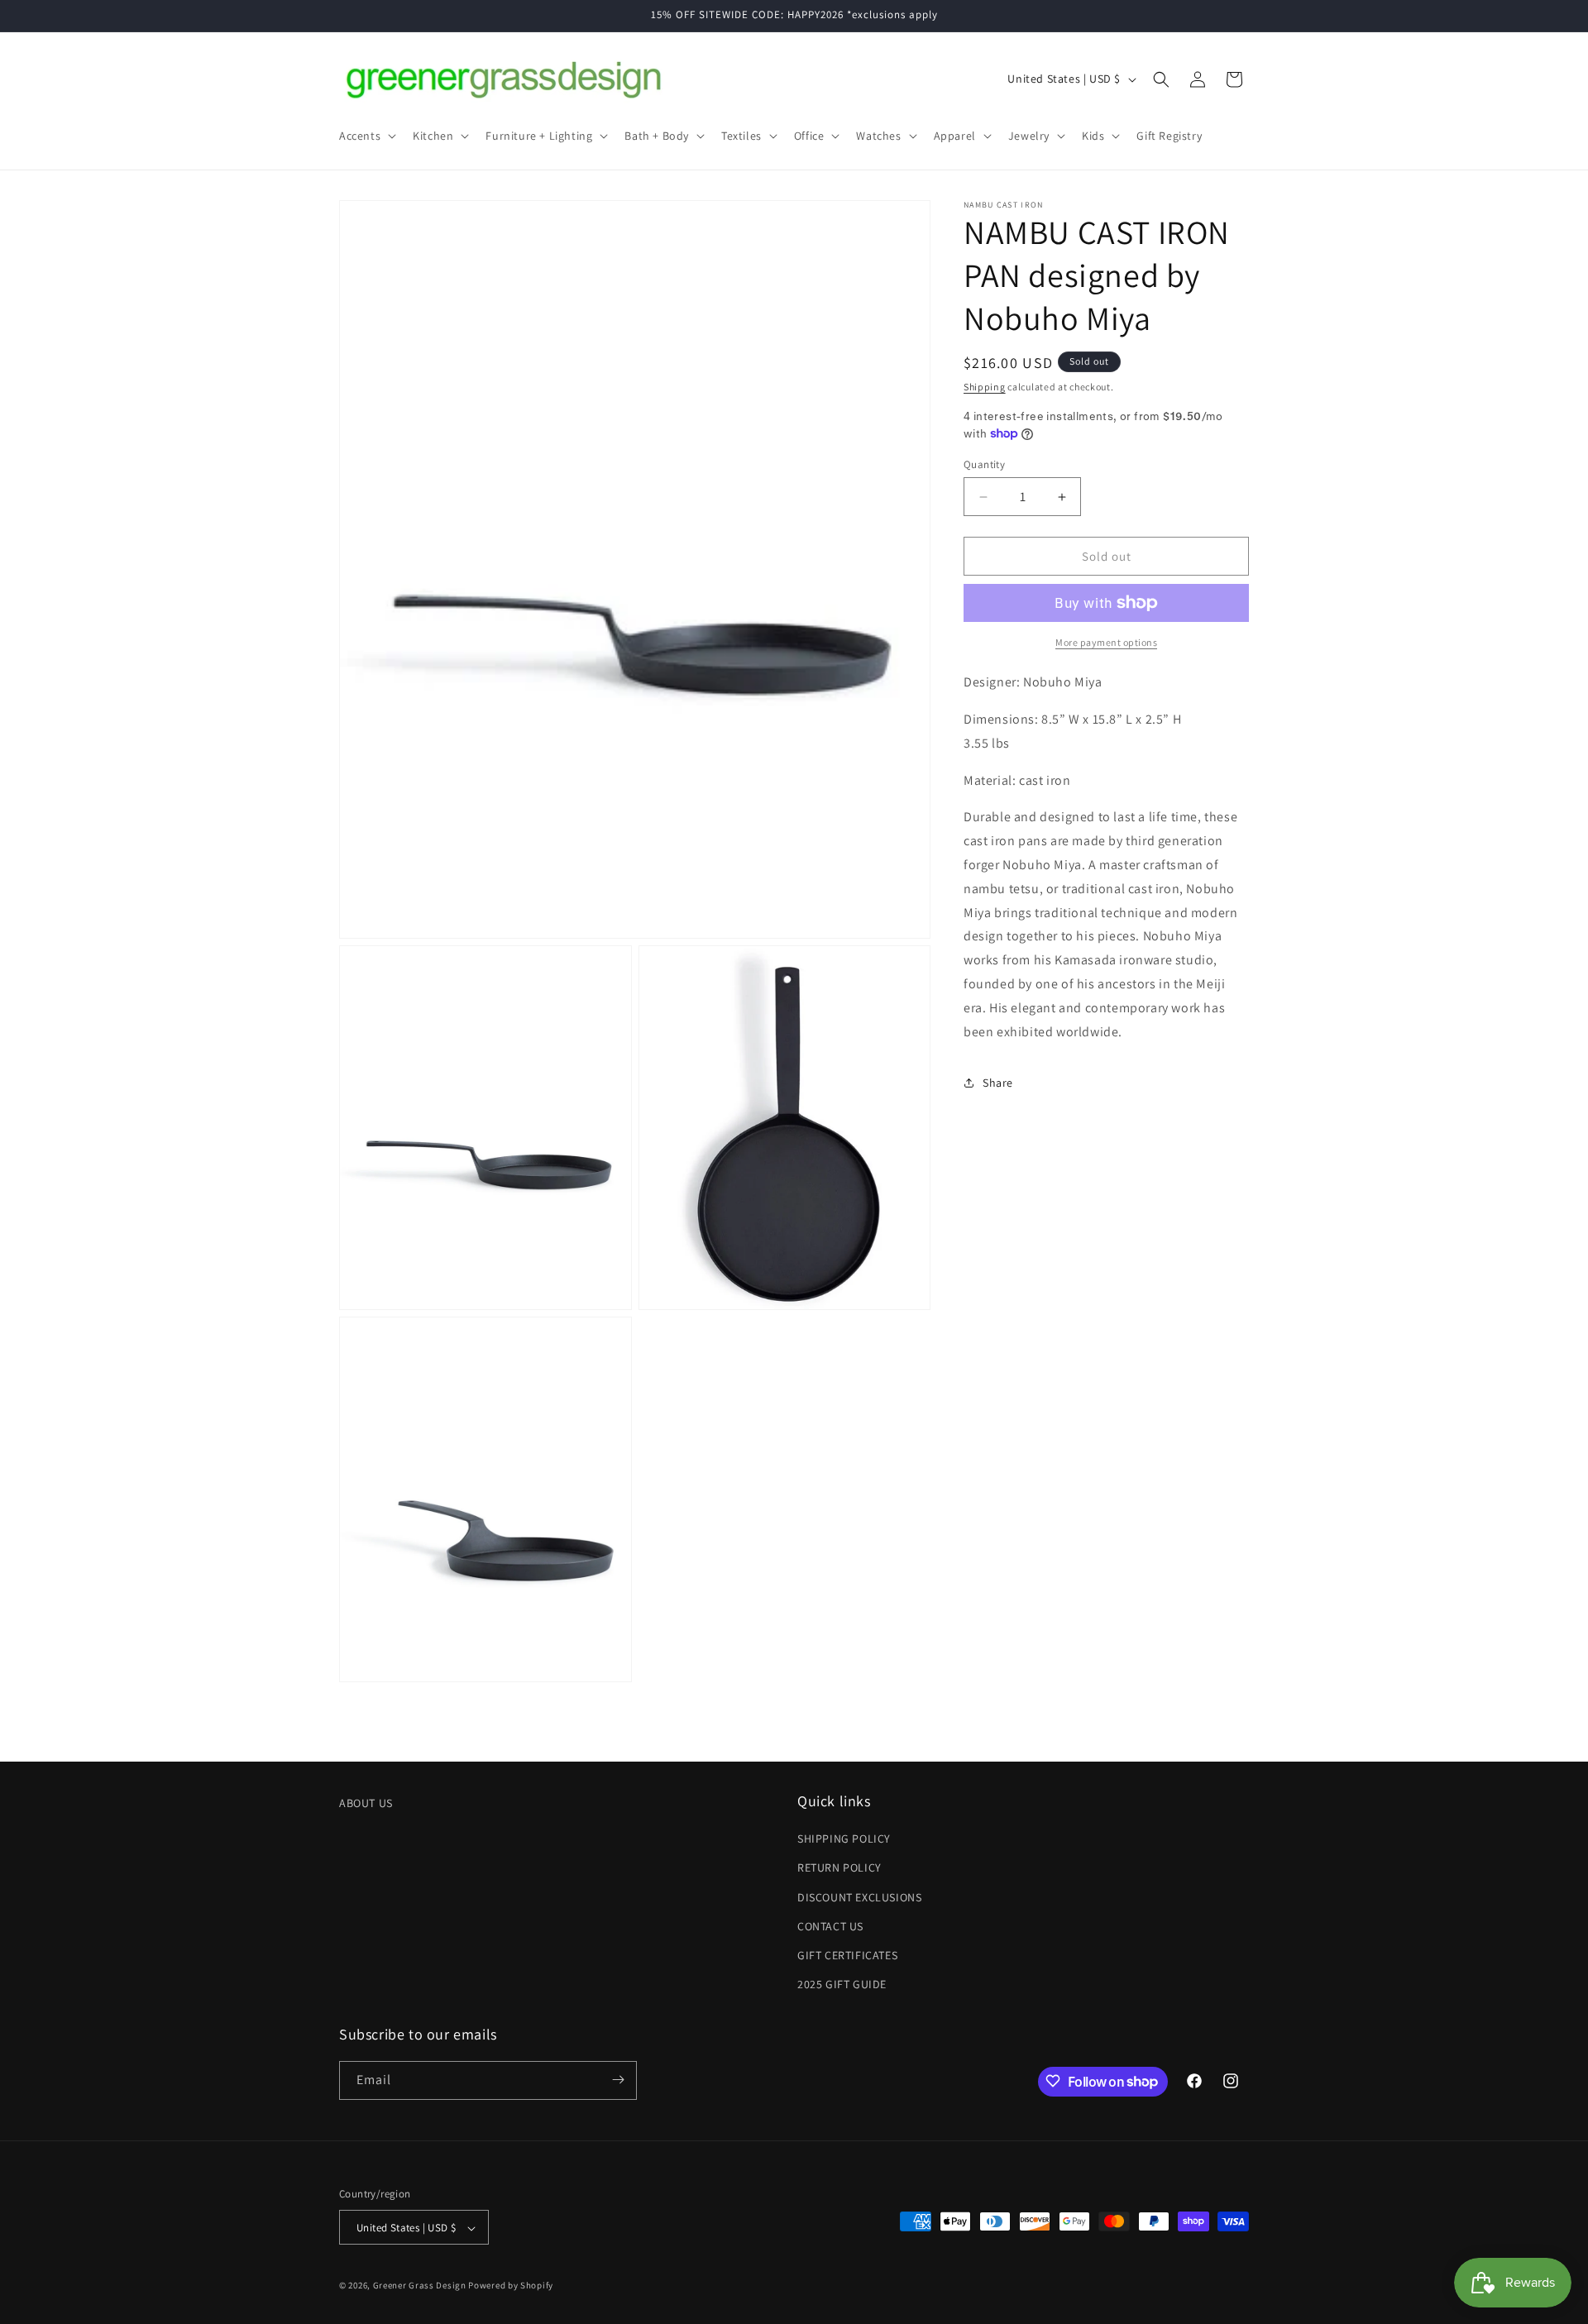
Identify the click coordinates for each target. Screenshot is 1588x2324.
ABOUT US (366, 1803)
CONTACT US (830, 1926)
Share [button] (998, 1083)
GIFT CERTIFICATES (847, 1955)
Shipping (985, 387)
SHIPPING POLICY (844, 1839)
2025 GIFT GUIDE (842, 1985)
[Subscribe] (618, 2080)
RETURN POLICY (839, 1868)
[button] (366, 136)
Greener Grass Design (420, 2286)
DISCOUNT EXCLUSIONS (859, 1897)
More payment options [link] (1106, 642)
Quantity (984, 464)
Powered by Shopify (511, 2286)
